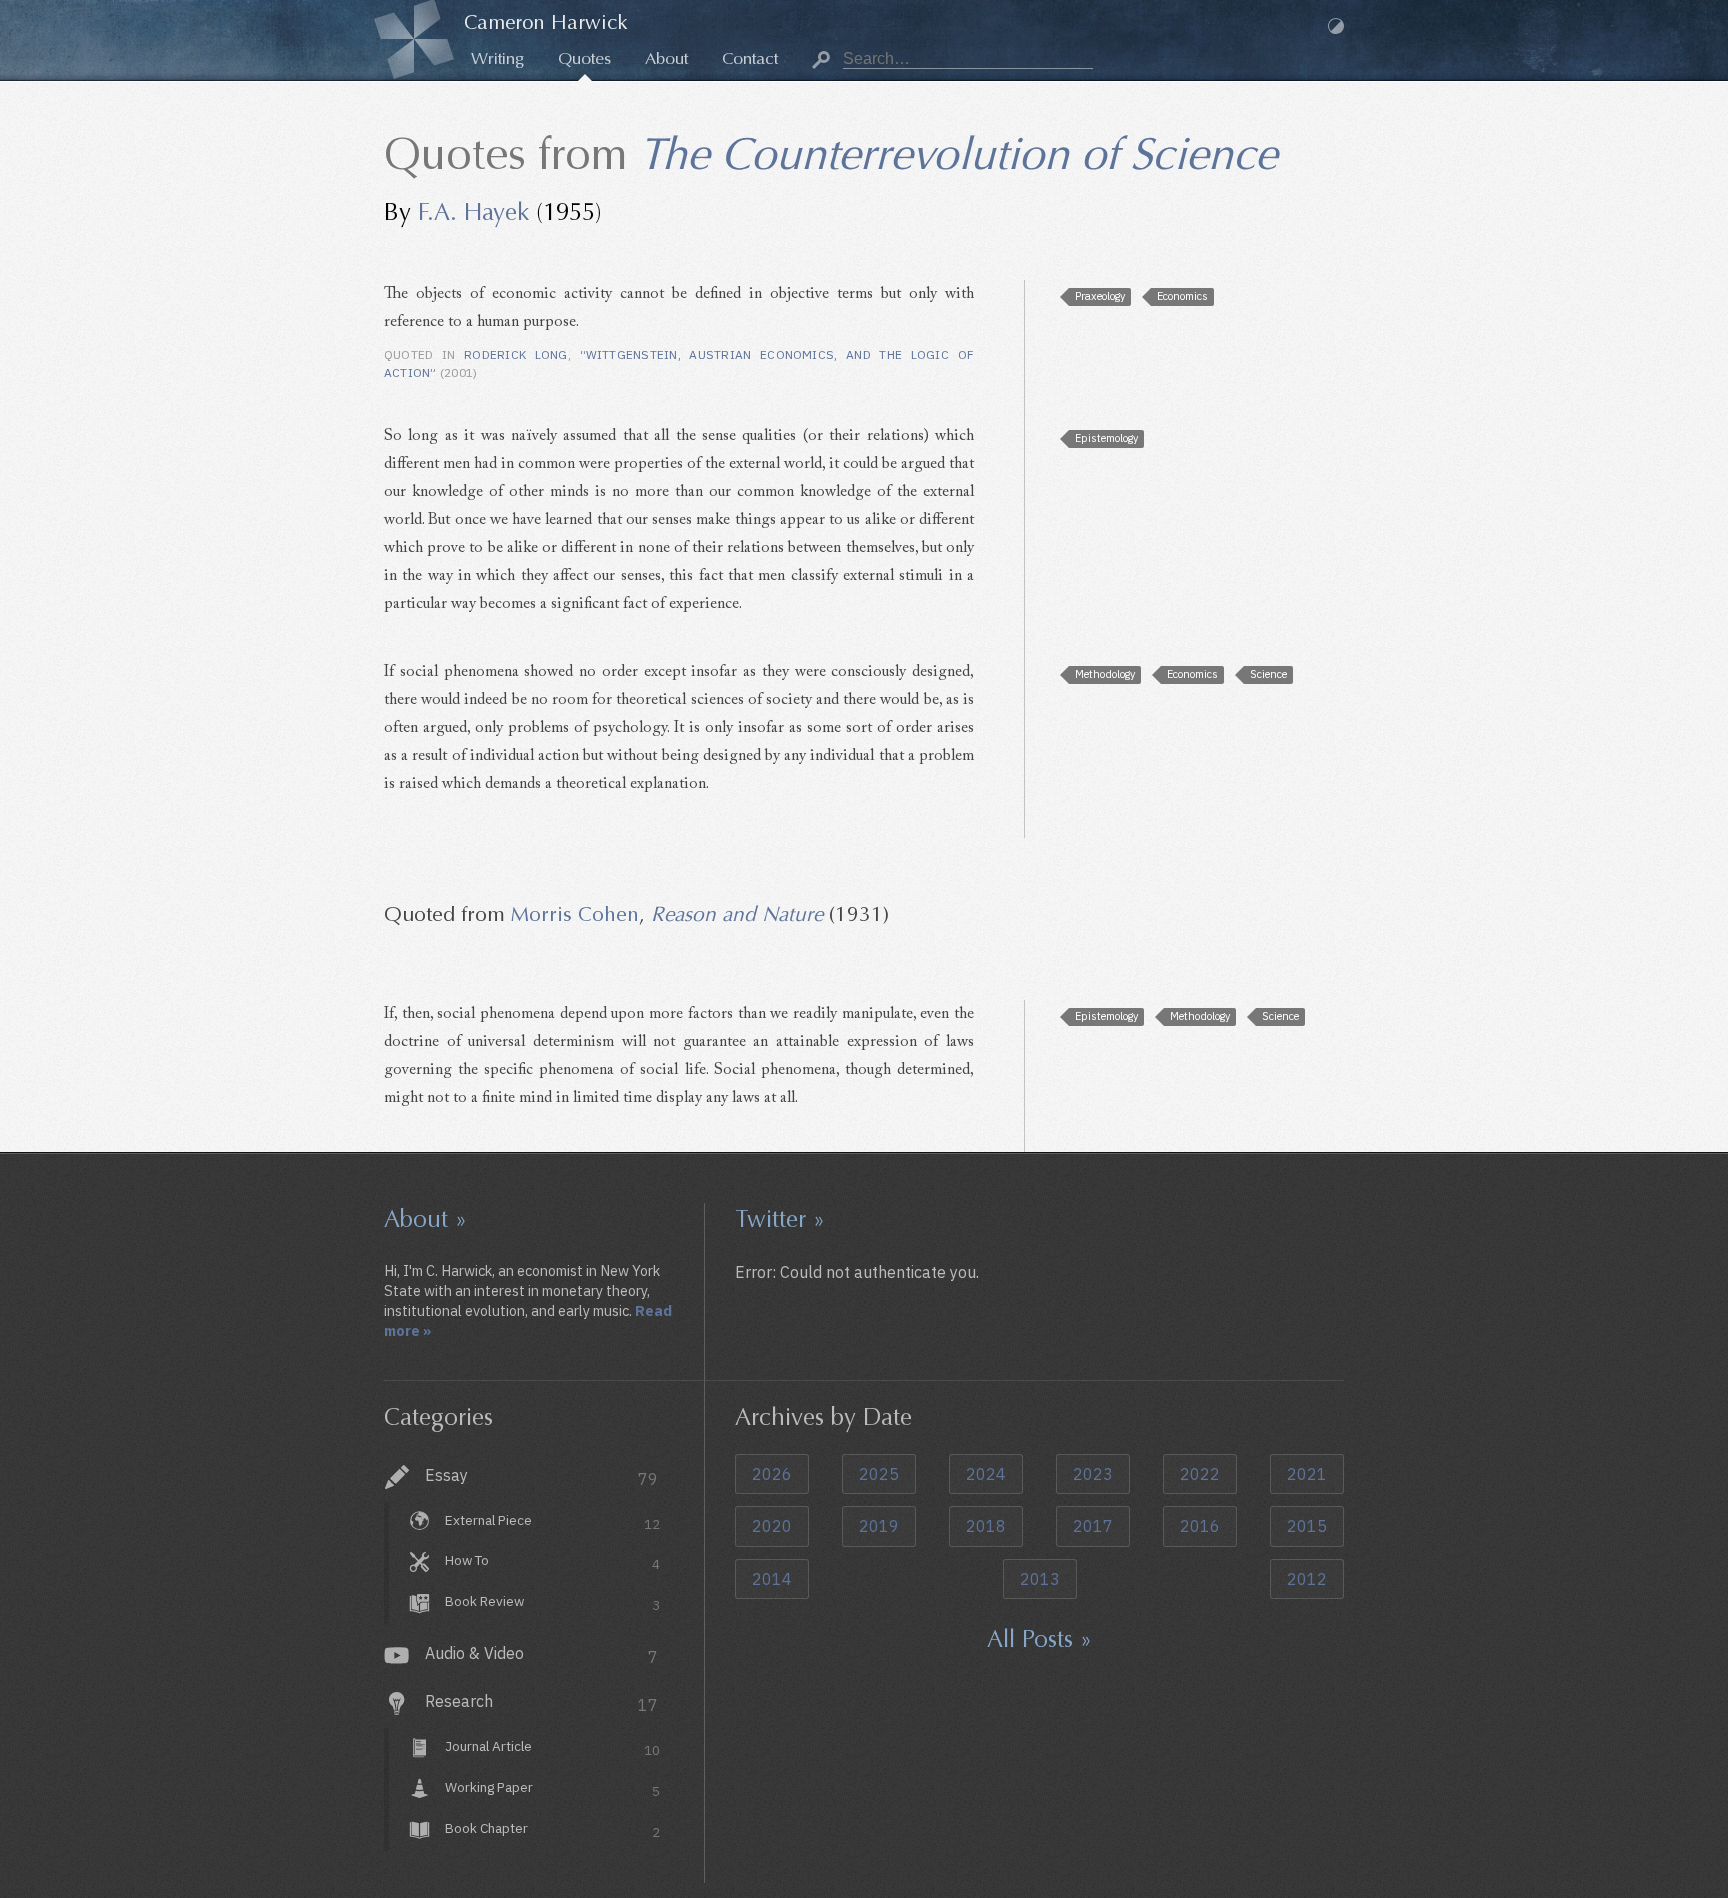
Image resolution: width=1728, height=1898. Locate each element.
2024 (986, 1474)
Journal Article (552, 1748)
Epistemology (1106, 438)
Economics (1182, 296)
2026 (772, 1474)
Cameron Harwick (546, 22)
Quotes (584, 58)
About (666, 58)
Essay (541, 1477)
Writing (497, 58)
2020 (772, 1526)
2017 (1093, 1526)
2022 (1200, 1474)
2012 (1307, 1579)
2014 (772, 1579)
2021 (1307, 1474)
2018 (986, 1526)
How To (552, 1563)
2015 (1307, 1526)
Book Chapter (552, 1830)
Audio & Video (541, 1655)
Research (541, 1703)
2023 (1093, 1474)
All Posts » (1039, 1639)
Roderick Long (516, 354)
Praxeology (1100, 296)
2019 (879, 1526)
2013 (1040, 1579)
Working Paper (552, 1789)
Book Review (552, 1603)
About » (425, 1219)
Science (1268, 674)
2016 (1200, 1526)
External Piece (552, 1522)
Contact (750, 58)
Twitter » (780, 1219)
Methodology (1105, 674)
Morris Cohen (575, 914)
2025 (879, 1474)
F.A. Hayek (473, 212)
